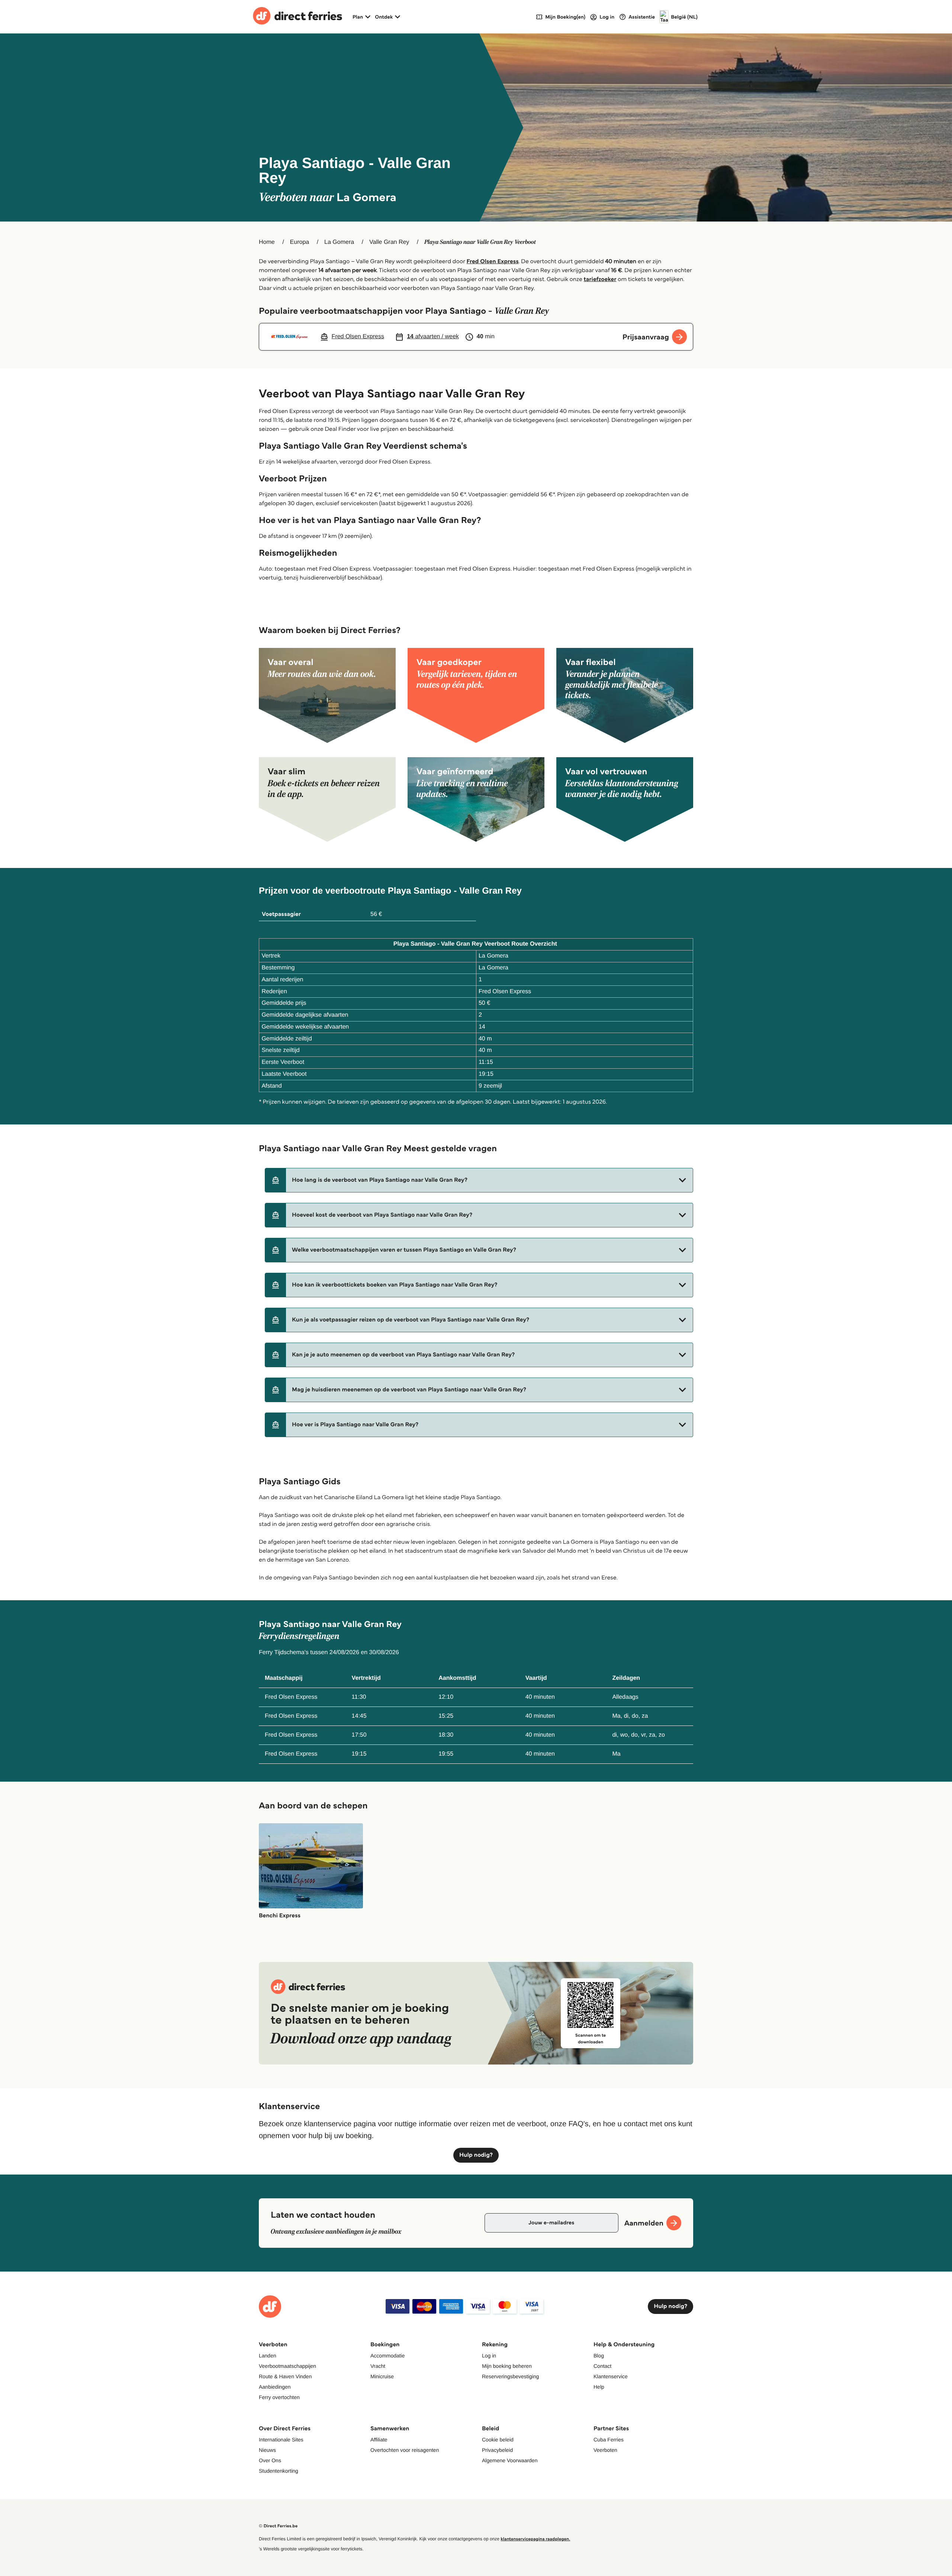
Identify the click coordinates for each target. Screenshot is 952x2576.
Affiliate (379, 2440)
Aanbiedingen (275, 2387)
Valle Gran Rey (389, 242)
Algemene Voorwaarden (510, 2460)
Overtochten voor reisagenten (405, 2450)
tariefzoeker (600, 279)
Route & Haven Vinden (285, 2376)
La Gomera (339, 242)
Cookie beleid (498, 2440)
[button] (479, 1180)
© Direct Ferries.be (278, 2526)
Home (267, 242)
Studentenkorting (279, 2471)
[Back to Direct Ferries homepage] (297, 17)
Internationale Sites (281, 2440)
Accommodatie (388, 2356)
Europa (300, 242)
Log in (489, 2356)
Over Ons (270, 2460)
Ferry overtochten (279, 2397)
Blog (599, 2356)
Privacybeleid (497, 2450)
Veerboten (605, 2450)
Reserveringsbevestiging (510, 2376)
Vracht (378, 2366)
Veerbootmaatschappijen (287, 2366)
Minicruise (382, 2376)
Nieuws (267, 2450)
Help (599, 2387)
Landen (268, 2356)
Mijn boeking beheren (507, 2366)
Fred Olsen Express (492, 262)
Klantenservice (611, 2376)
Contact (602, 2366)
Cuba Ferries (609, 2440)
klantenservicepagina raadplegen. (535, 2539)
